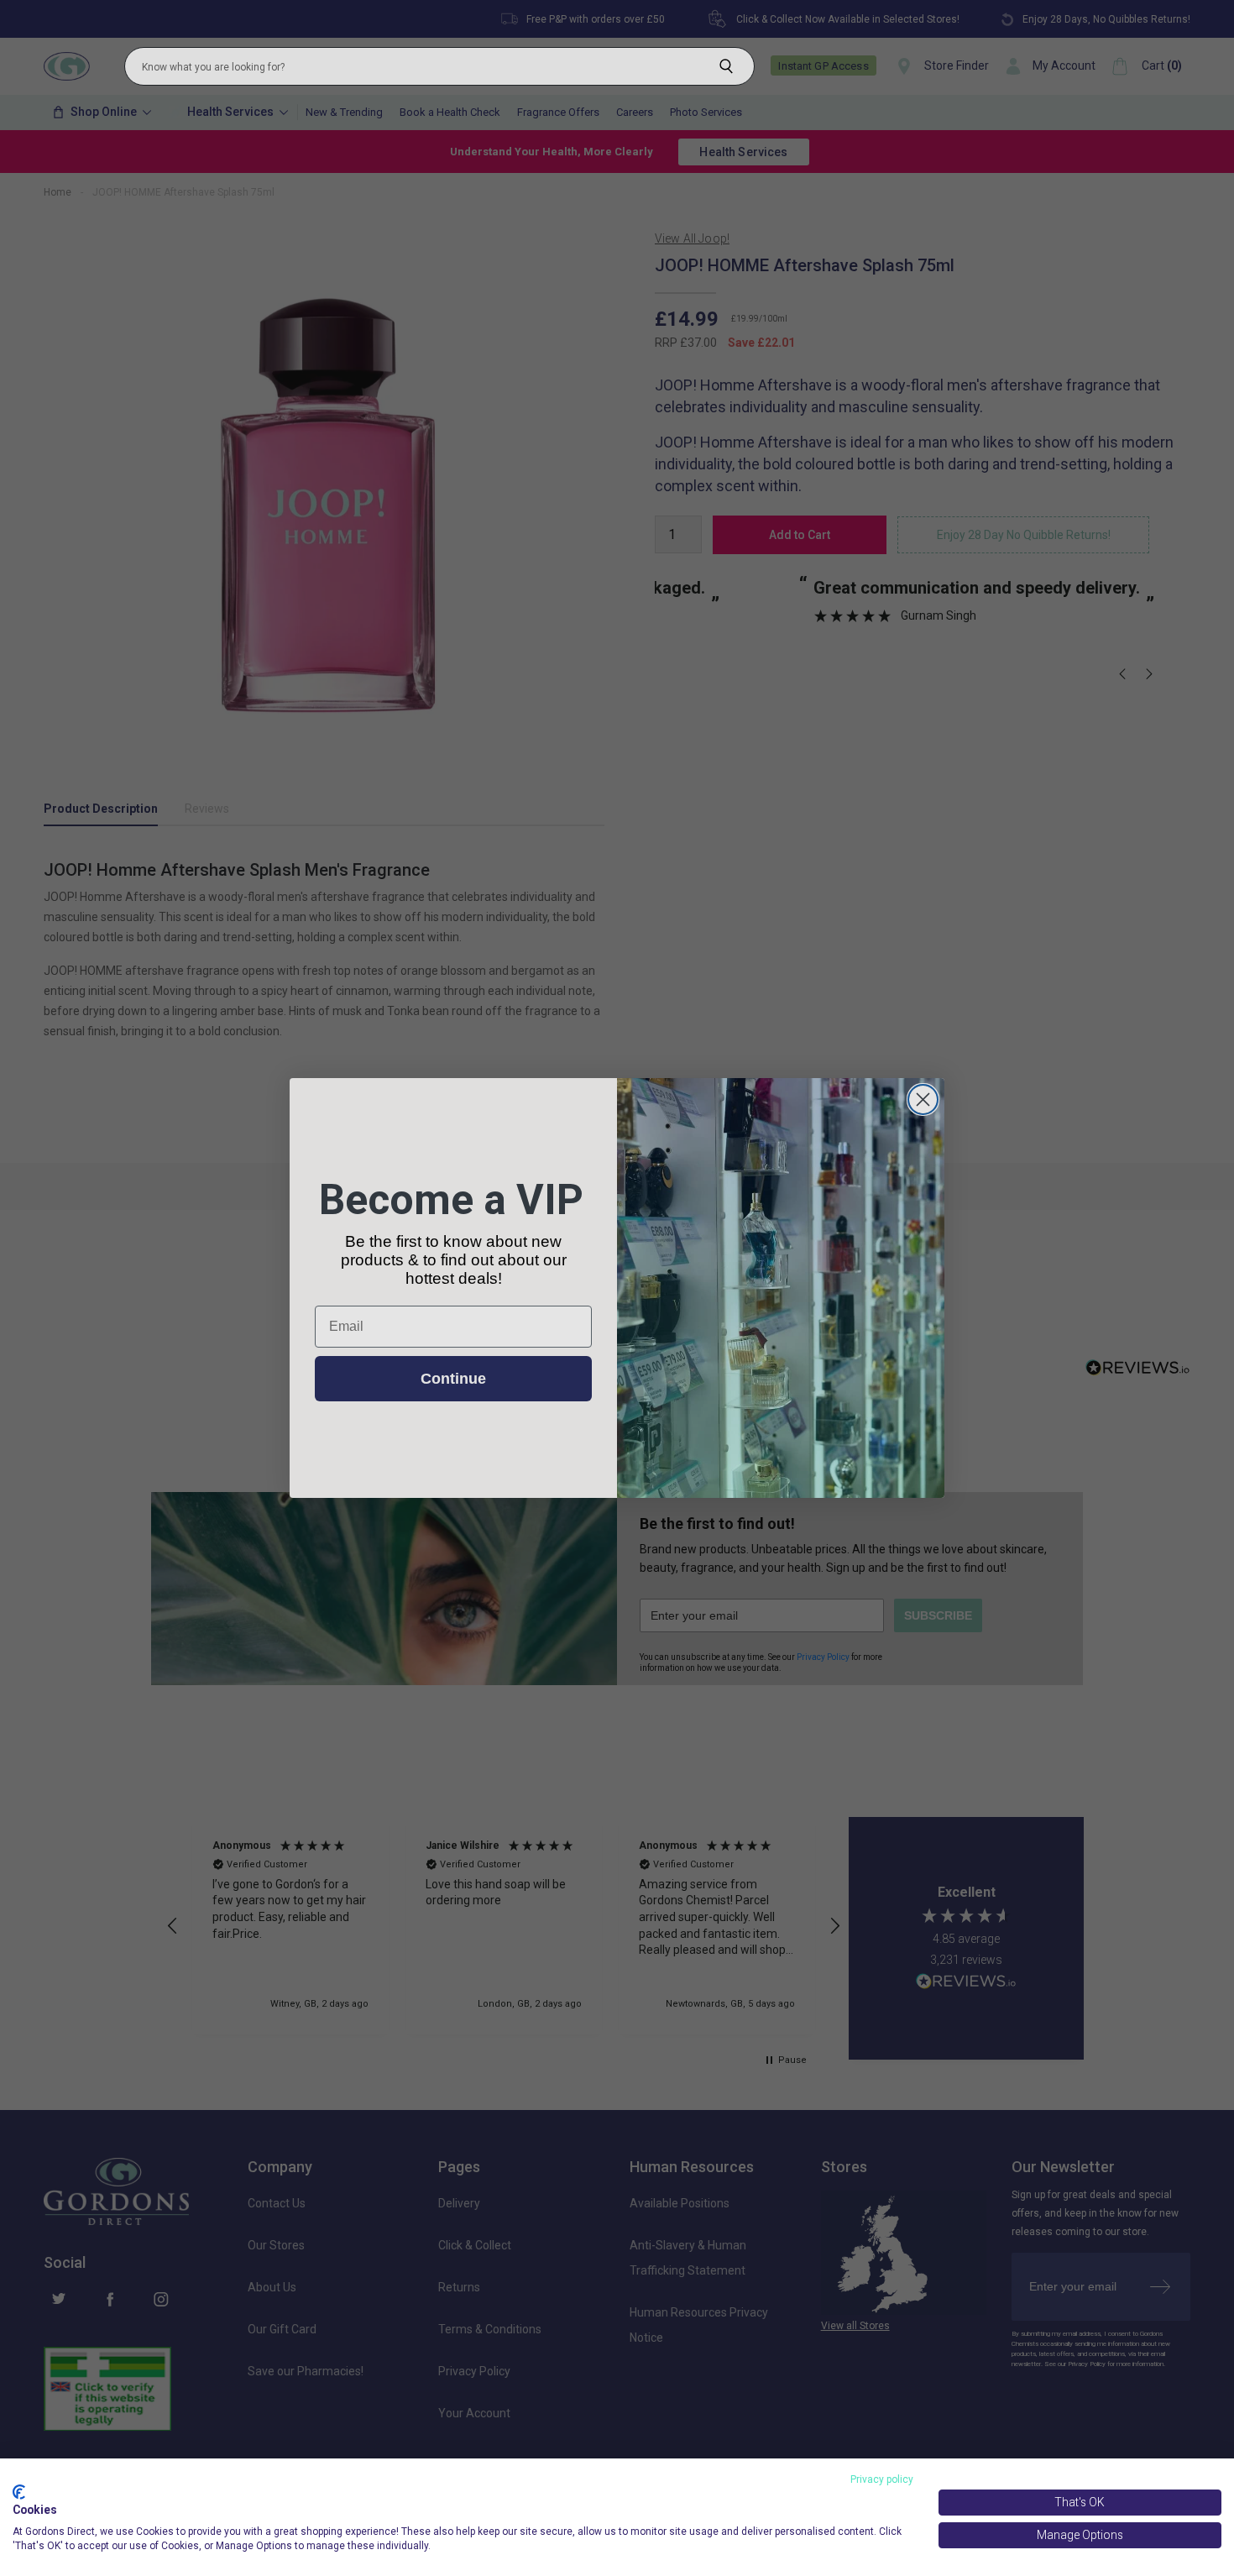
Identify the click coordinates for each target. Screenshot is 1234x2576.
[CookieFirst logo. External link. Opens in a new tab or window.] (19, 2492)
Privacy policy (882, 2479)
